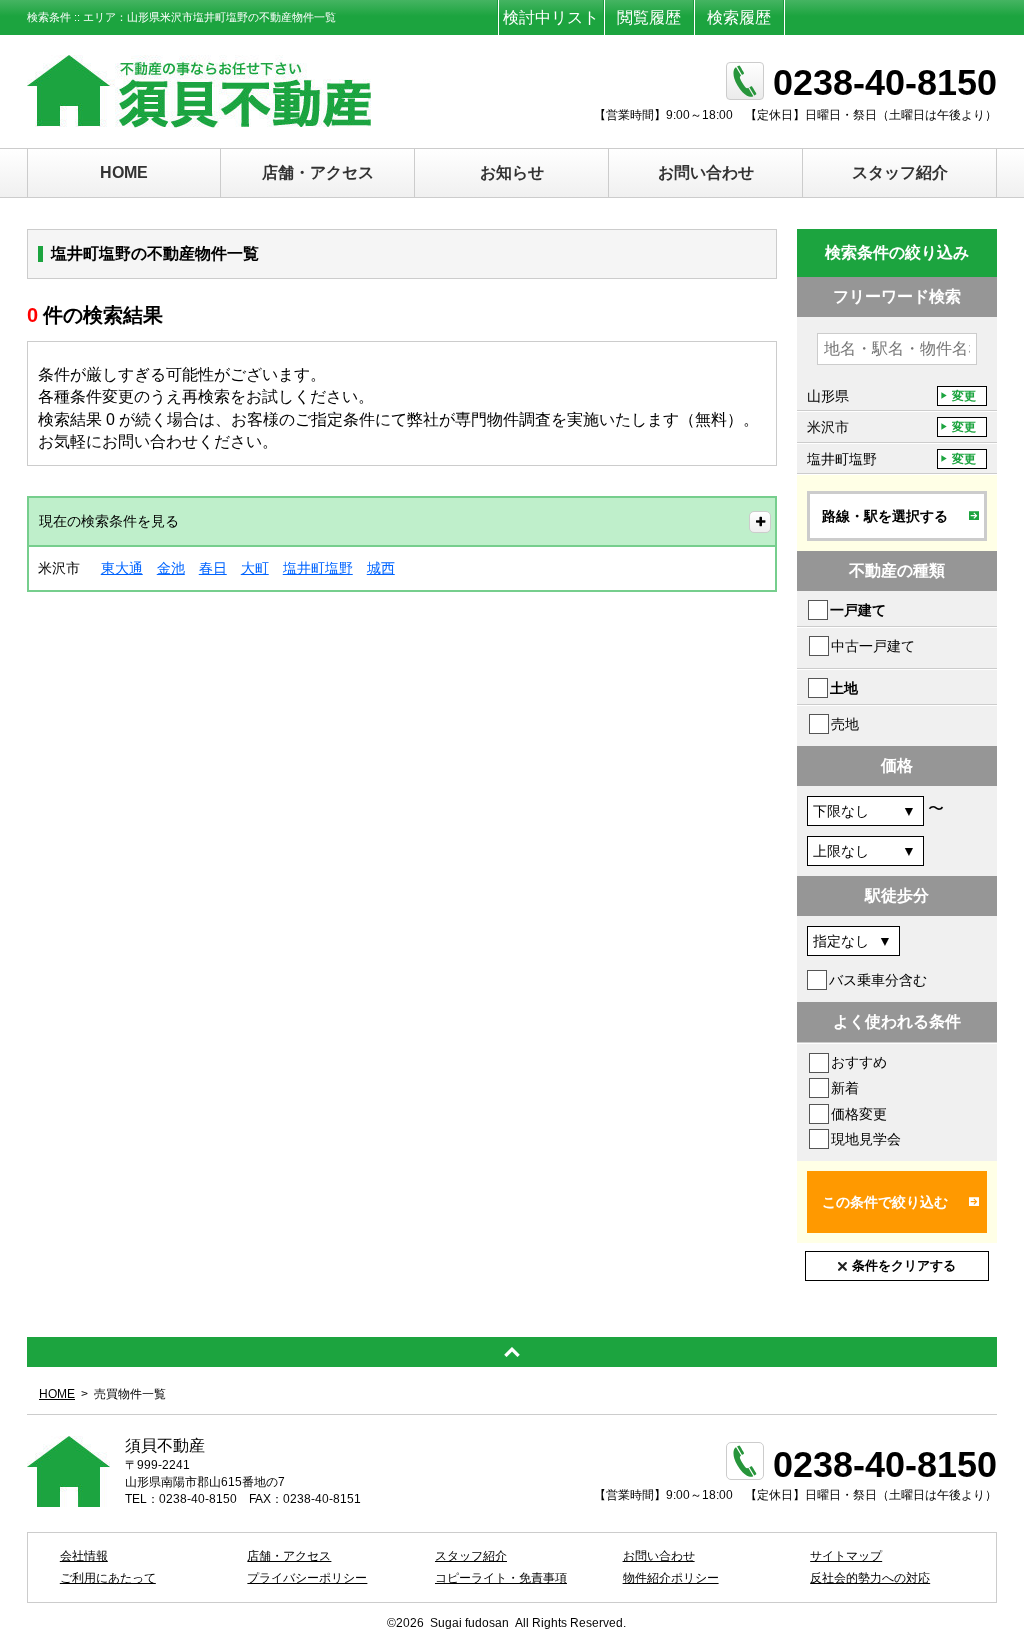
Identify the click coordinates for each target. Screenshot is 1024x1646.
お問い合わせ (706, 172)
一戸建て (858, 610)
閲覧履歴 (649, 17)
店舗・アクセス (318, 172)
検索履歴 (739, 17)
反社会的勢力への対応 (870, 1578)
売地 (845, 724)
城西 (381, 568)
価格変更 (859, 1114)
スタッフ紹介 (900, 172)
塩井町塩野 (318, 568)
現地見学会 (866, 1139)
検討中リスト (551, 17)
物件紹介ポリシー (671, 1578)
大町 (255, 568)
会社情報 (84, 1556)
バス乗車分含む (878, 980)
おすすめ (859, 1062)
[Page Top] (512, 1352)
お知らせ (512, 172)
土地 (844, 688)
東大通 (122, 568)
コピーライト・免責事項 (501, 1578)
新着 (845, 1088)
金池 (171, 568)
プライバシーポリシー (307, 1578)
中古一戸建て (873, 646)
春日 (213, 568)
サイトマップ (846, 1556)
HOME (124, 172)
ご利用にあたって (108, 1578)
